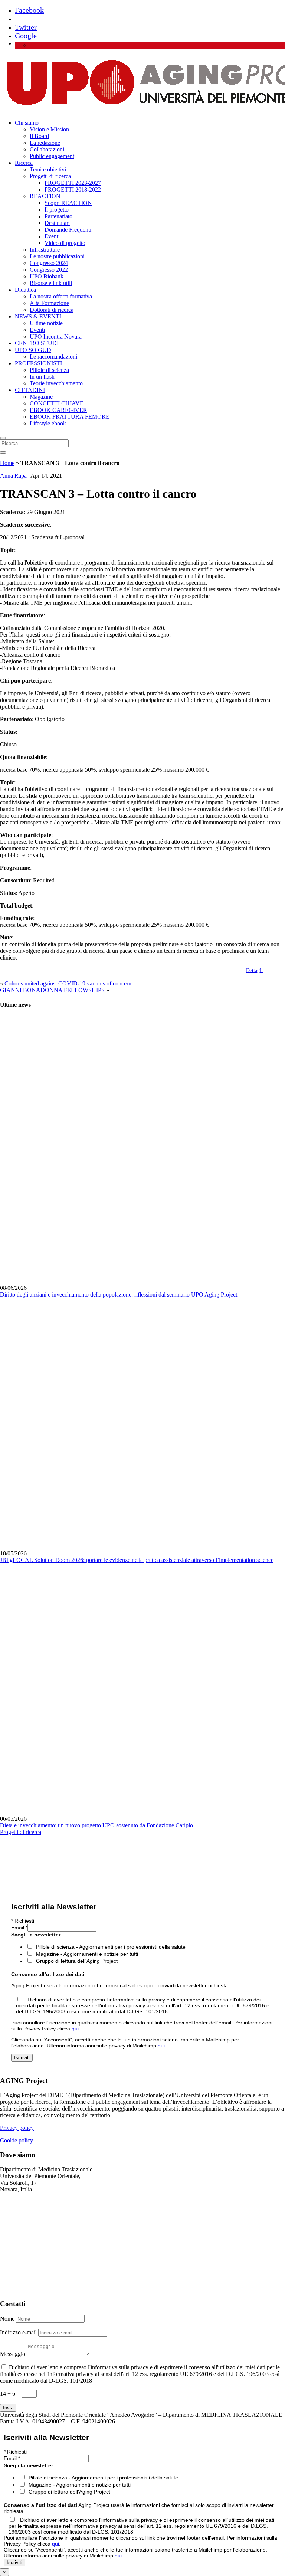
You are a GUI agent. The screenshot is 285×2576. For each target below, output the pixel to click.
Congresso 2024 (49, 263)
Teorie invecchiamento (56, 383)
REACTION (45, 196)
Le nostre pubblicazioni (57, 256)
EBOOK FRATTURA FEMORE (70, 417)
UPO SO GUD (33, 350)
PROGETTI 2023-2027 (73, 183)
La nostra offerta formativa (61, 296)
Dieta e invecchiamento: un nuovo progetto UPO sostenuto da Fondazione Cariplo (96, 1825)
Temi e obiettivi (48, 169)
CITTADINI (30, 390)
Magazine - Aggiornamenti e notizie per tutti (87, 1954)
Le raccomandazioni (53, 357)
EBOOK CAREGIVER (58, 410)
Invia (8, 2408)
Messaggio (13, 2354)
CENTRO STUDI (37, 343)
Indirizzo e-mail (18, 2332)
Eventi (52, 236)
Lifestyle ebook (48, 423)
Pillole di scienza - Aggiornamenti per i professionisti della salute (111, 1947)
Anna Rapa (13, 476)
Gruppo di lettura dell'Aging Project (77, 1961)
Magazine (41, 397)
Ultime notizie (46, 323)
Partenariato (58, 216)
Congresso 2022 (49, 270)
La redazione (45, 143)
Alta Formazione (49, 303)
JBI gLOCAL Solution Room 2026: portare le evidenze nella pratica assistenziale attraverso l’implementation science (137, 1560)
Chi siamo (27, 123)
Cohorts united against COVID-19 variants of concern (68, 983)
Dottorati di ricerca (52, 310)
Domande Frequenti (68, 230)
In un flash (42, 377)
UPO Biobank (47, 276)
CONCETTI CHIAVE (57, 403)
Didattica (25, 290)
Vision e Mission (49, 129)
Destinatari (57, 223)
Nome (7, 2319)
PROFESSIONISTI (38, 363)
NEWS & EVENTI (38, 316)
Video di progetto (65, 243)
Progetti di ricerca (50, 176)
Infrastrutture (45, 250)
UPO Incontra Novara (56, 336)
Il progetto (57, 210)
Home (7, 463)
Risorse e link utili (51, 283)
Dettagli (254, 970)
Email (19, 1928)
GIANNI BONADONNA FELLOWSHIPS (52, 990)
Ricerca (24, 163)
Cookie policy (17, 2140)
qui (75, 2029)
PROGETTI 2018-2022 (73, 189)
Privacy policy (17, 2128)
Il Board (39, 136)
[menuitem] (33, 45)
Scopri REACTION (68, 203)
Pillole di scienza (49, 370)
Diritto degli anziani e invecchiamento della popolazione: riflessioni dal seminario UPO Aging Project (119, 1294)
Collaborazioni (47, 149)
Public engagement (52, 156)
